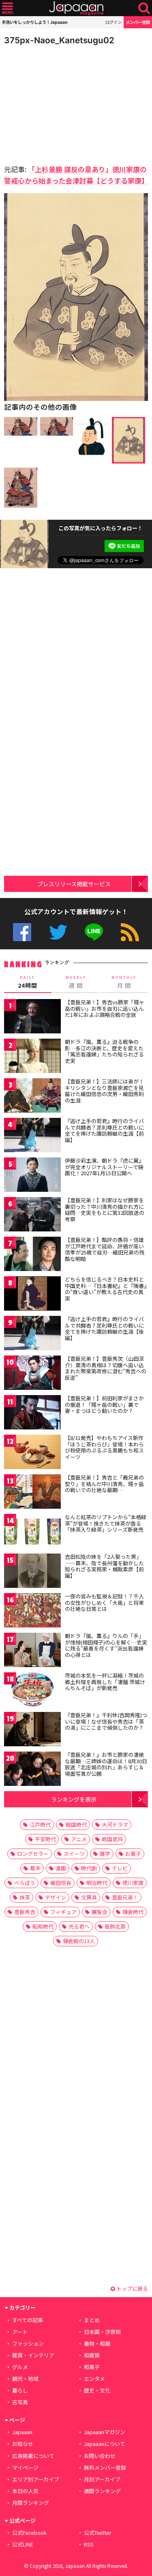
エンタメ (94, 2379)
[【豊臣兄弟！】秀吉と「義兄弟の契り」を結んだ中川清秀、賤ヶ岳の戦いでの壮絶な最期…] (32, 1493)
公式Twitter (58, 932)
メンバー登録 (138, 22)
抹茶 (25, 1897)
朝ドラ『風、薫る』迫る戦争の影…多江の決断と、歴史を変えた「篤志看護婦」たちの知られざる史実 (104, 1051)
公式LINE (94, 932)
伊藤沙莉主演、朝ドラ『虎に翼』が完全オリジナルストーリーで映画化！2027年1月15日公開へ (104, 1167)
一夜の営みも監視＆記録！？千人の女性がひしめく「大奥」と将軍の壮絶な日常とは (104, 1602)
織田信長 (61, 1883)
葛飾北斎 (115, 1926)
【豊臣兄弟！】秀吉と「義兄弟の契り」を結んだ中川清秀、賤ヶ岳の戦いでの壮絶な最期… (104, 1484)
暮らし (20, 2390)
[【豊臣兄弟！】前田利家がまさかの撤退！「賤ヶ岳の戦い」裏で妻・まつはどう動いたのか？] (32, 1413)
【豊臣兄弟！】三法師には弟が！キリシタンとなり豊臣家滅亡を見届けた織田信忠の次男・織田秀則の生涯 (104, 1091)
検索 (144, 8)
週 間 (76, 982)
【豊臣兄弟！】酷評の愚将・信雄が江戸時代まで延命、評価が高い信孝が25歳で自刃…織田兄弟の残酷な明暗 (105, 1249)
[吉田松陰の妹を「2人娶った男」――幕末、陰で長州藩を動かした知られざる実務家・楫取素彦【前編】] (32, 1572)
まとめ (92, 2320)
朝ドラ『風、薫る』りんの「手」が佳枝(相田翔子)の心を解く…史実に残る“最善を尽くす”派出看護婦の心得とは (106, 1645)
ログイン (113, 22)
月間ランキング (31, 2503)
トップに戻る (132, 2288)
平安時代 (45, 1839)
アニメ (79, 1839)
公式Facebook (22, 932)
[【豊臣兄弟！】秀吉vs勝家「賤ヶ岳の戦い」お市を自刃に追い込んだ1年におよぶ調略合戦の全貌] (32, 1017)
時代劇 (89, 1868)
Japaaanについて (105, 2444)
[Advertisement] (61, 103)
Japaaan (76, 8)
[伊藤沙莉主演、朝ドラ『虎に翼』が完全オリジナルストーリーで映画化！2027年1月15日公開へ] (32, 1176)
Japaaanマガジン (105, 2432)
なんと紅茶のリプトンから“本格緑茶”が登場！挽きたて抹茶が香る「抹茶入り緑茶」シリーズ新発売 (106, 1523)
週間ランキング (102, 2491)
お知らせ (23, 2444)
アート (20, 2332)
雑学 (105, 1854)
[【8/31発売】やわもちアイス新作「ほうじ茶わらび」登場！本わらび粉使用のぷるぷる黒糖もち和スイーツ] (32, 1453)
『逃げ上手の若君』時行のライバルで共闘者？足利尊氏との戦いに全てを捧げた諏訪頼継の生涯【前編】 (104, 1130)
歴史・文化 (97, 2390)
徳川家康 (133, 1883)
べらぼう (25, 1883)
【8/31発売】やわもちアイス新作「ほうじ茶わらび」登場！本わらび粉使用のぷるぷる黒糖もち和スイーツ (104, 1447)
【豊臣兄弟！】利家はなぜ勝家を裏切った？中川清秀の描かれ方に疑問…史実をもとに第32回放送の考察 (105, 1210)
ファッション (28, 2343)
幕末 (35, 1868)
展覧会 (100, 1912)
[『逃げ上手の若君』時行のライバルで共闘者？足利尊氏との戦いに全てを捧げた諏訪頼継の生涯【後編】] (32, 1334)
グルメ (20, 2367)
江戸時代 (40, 1824)
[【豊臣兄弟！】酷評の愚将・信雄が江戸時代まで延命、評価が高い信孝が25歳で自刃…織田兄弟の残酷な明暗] (32, 1255)
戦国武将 (112, 1839)
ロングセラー (33, 1854)
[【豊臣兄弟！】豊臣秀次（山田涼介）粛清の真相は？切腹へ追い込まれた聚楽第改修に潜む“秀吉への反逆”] (32, 1374)
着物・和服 (97, 2343)
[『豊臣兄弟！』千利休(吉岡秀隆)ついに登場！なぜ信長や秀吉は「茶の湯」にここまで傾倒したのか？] (32, 1730)
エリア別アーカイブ (36, 2479)
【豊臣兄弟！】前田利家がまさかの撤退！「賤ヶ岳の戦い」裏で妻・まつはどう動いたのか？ (104, 1404)
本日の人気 (25, 2491)
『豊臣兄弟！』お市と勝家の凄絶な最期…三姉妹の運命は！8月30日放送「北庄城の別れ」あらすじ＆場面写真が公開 (106, 1764)
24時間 (28, 982)
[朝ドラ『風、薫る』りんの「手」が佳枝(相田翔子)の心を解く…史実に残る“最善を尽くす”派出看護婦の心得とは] (32, 1651)
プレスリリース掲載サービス (74, 884)
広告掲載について (33, 2456)
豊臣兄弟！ (125, 1897)
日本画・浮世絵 (102, 2332)
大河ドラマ (115, 1824)
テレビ (120, 1868)
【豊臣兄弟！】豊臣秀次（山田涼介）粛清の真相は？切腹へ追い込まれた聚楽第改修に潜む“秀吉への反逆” (106, 1368)
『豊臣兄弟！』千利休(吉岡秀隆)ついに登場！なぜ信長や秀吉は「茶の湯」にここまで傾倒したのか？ (106, 1721)
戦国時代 (76, 1824)
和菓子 (92, 2367)
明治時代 (97, 1883)
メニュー (7, 8)
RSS (130, 932)
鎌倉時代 (133, 1912)
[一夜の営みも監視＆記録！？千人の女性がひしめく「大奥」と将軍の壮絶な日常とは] (32, 1612)
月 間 (124, 982)
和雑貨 (92, 2355)
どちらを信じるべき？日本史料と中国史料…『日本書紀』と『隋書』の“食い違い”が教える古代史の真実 (106, 1289)
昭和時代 (43, 1926)
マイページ (25, 2467)
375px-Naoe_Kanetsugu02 (59, 40)
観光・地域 (25, 2379)
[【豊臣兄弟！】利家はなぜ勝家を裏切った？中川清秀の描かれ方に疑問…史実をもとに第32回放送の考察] (32, 1215)
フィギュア (63, 1912)
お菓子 (133, 1854)
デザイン (56, 1897)
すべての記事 (28, 2320)
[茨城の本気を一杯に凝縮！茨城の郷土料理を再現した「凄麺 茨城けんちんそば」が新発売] (32, 1691)
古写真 (20, 2402)
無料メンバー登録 (105, 2467)
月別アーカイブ (102, 2479)
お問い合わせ (100, 2456)
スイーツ (74, 1854)
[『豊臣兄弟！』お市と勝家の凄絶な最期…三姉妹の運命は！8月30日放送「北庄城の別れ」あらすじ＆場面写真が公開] (32, 1770)
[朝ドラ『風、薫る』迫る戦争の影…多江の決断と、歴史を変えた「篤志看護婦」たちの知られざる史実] (32, 1057)
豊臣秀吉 (25, 1912)
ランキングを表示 (74, 1799)
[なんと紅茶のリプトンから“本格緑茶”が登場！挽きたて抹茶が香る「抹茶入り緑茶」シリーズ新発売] (32, 1532)
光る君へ (79, 1926)
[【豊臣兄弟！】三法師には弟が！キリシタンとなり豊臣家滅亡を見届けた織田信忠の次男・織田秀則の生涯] (32, 1097)
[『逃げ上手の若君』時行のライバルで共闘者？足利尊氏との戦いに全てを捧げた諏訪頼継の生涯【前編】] (32, 1136)
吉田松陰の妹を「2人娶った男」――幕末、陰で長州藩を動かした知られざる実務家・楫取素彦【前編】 (104, 1566)
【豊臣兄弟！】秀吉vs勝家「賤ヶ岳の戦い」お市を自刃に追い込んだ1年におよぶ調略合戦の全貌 (105, 1008)
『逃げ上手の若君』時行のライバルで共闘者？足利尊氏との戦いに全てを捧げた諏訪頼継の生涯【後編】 (104, 1328)
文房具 (89, 1897)
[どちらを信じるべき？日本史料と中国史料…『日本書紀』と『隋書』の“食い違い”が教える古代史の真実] (32, 1295)
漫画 (61, 1868)
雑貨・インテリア (33, 2355)
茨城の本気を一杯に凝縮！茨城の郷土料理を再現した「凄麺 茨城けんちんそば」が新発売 (105, 1682)
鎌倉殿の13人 (79, 1941)
